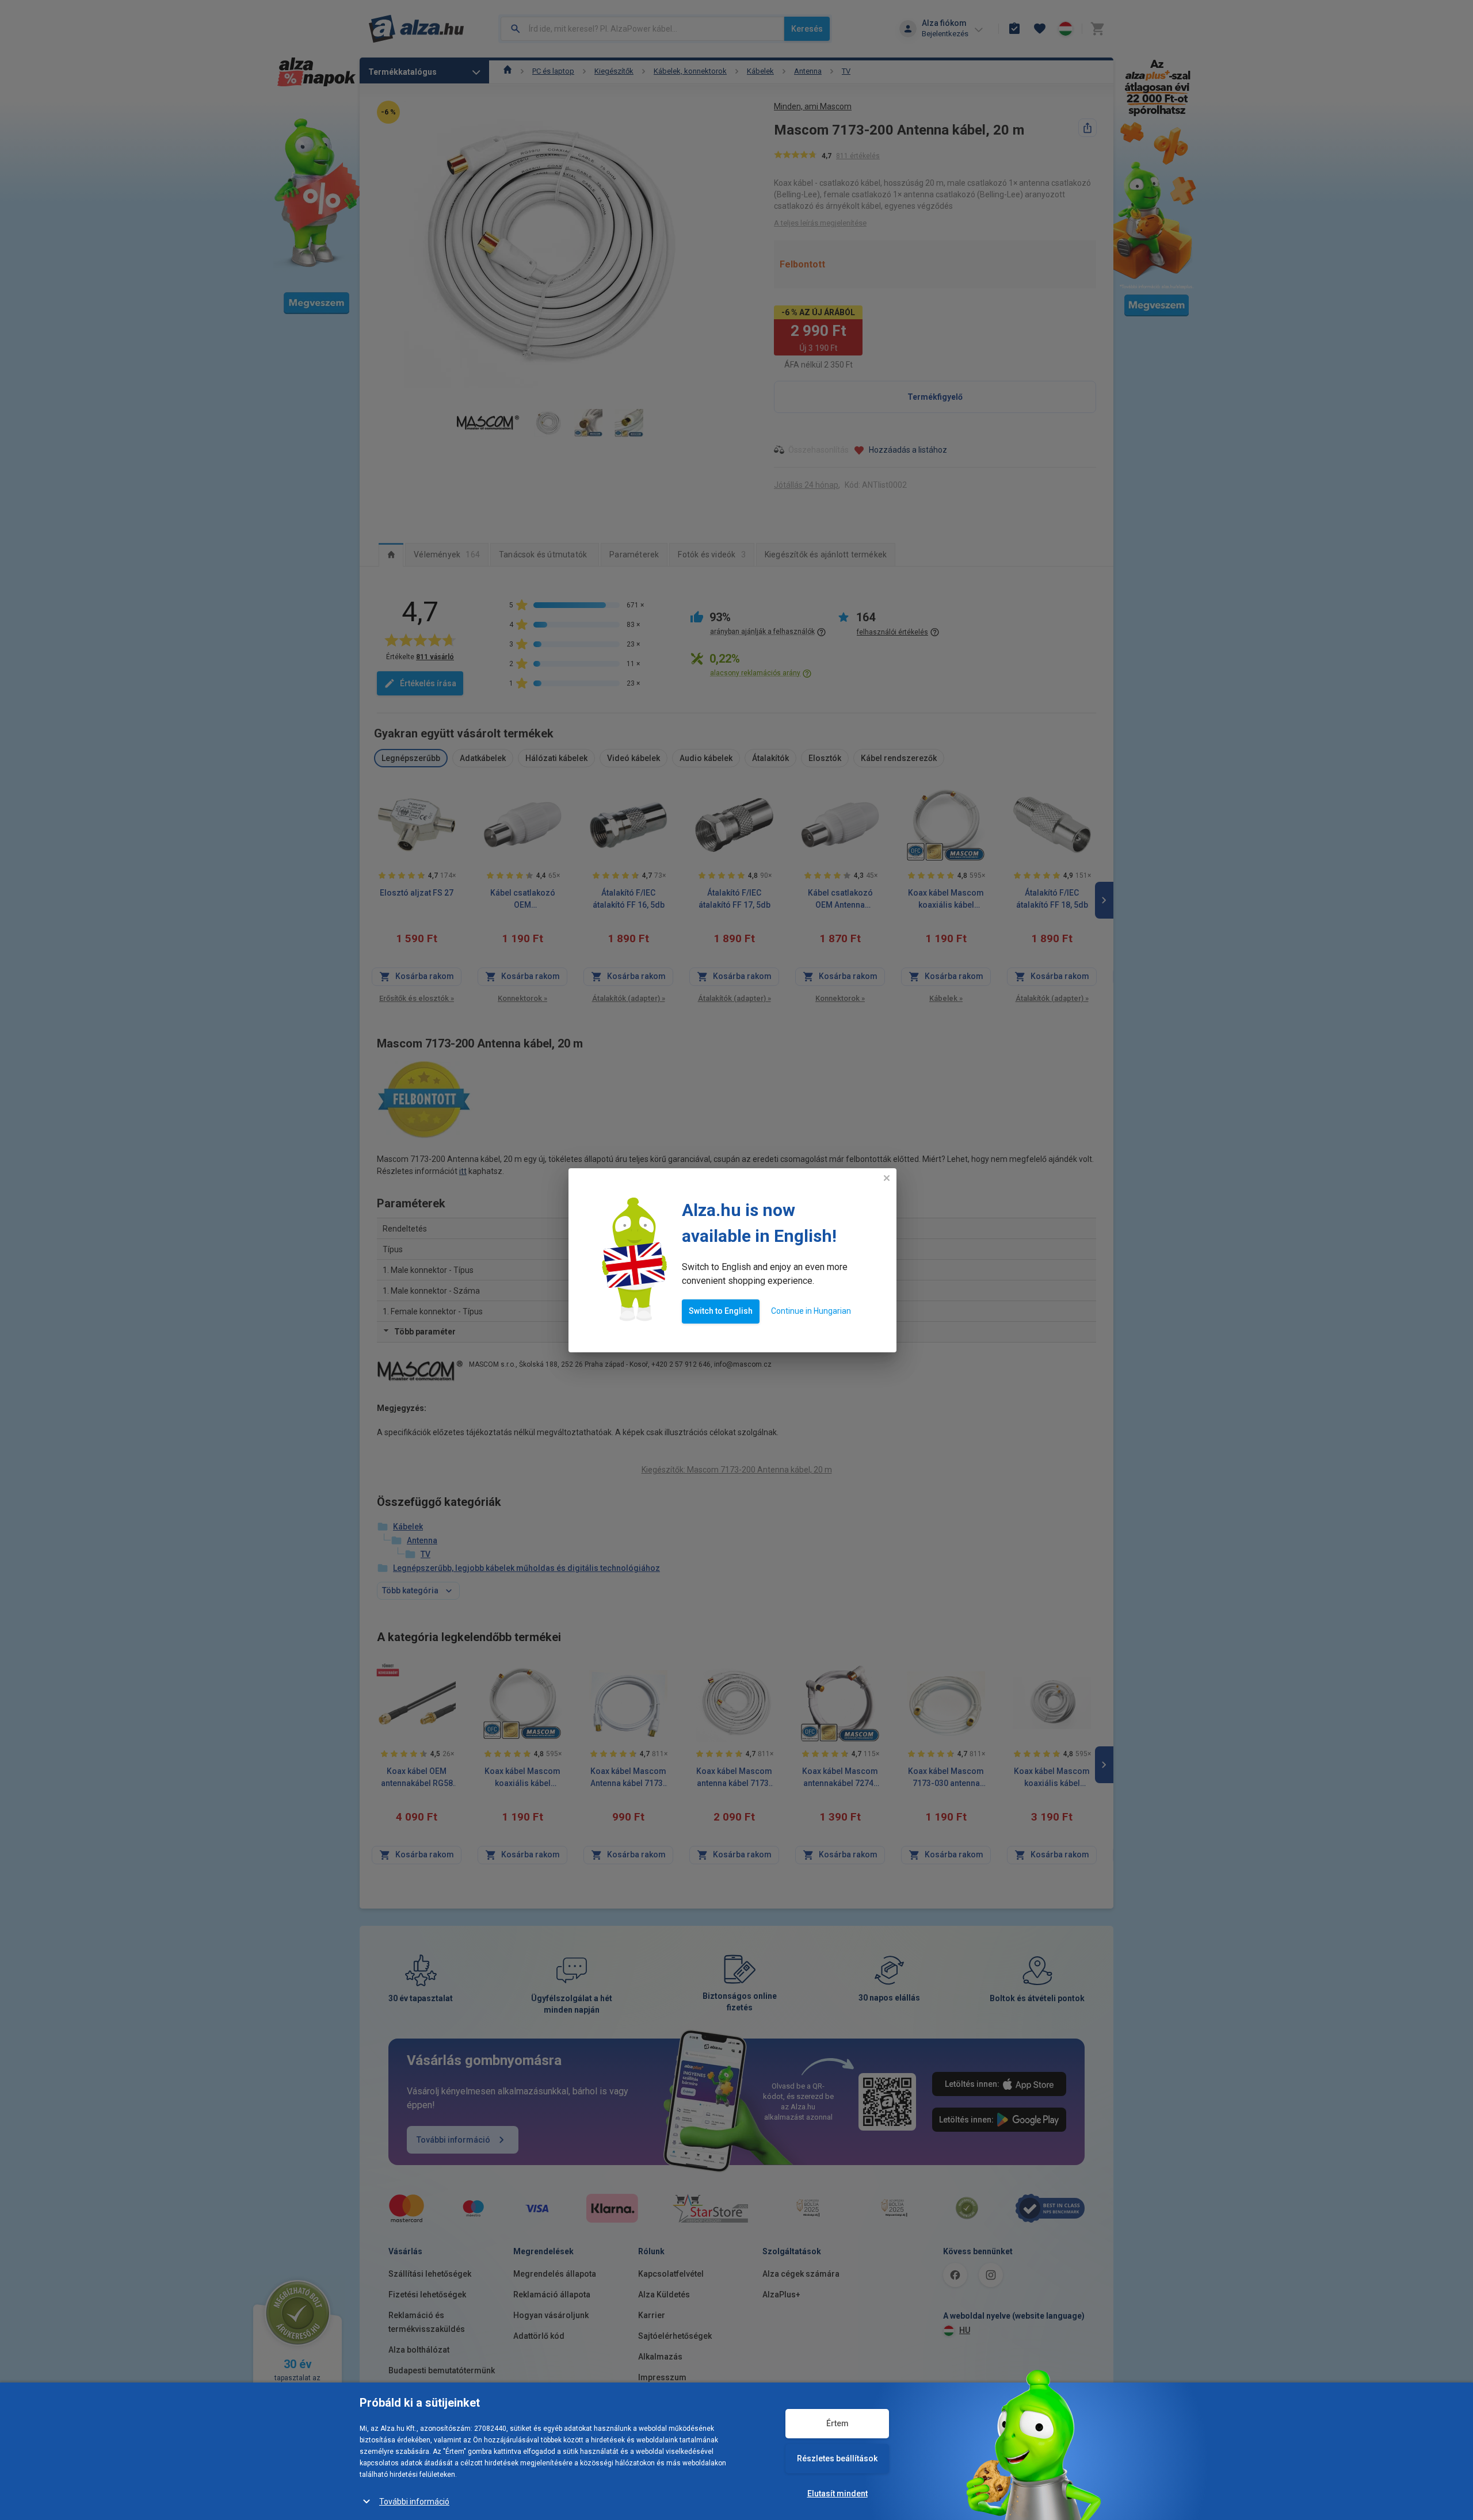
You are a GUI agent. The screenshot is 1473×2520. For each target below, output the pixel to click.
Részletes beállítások (837, 2458)
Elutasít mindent (837, 2494)
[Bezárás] (887, 1178)
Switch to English (721, 1311)
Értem (837, 2423)
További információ (414, 2502)
